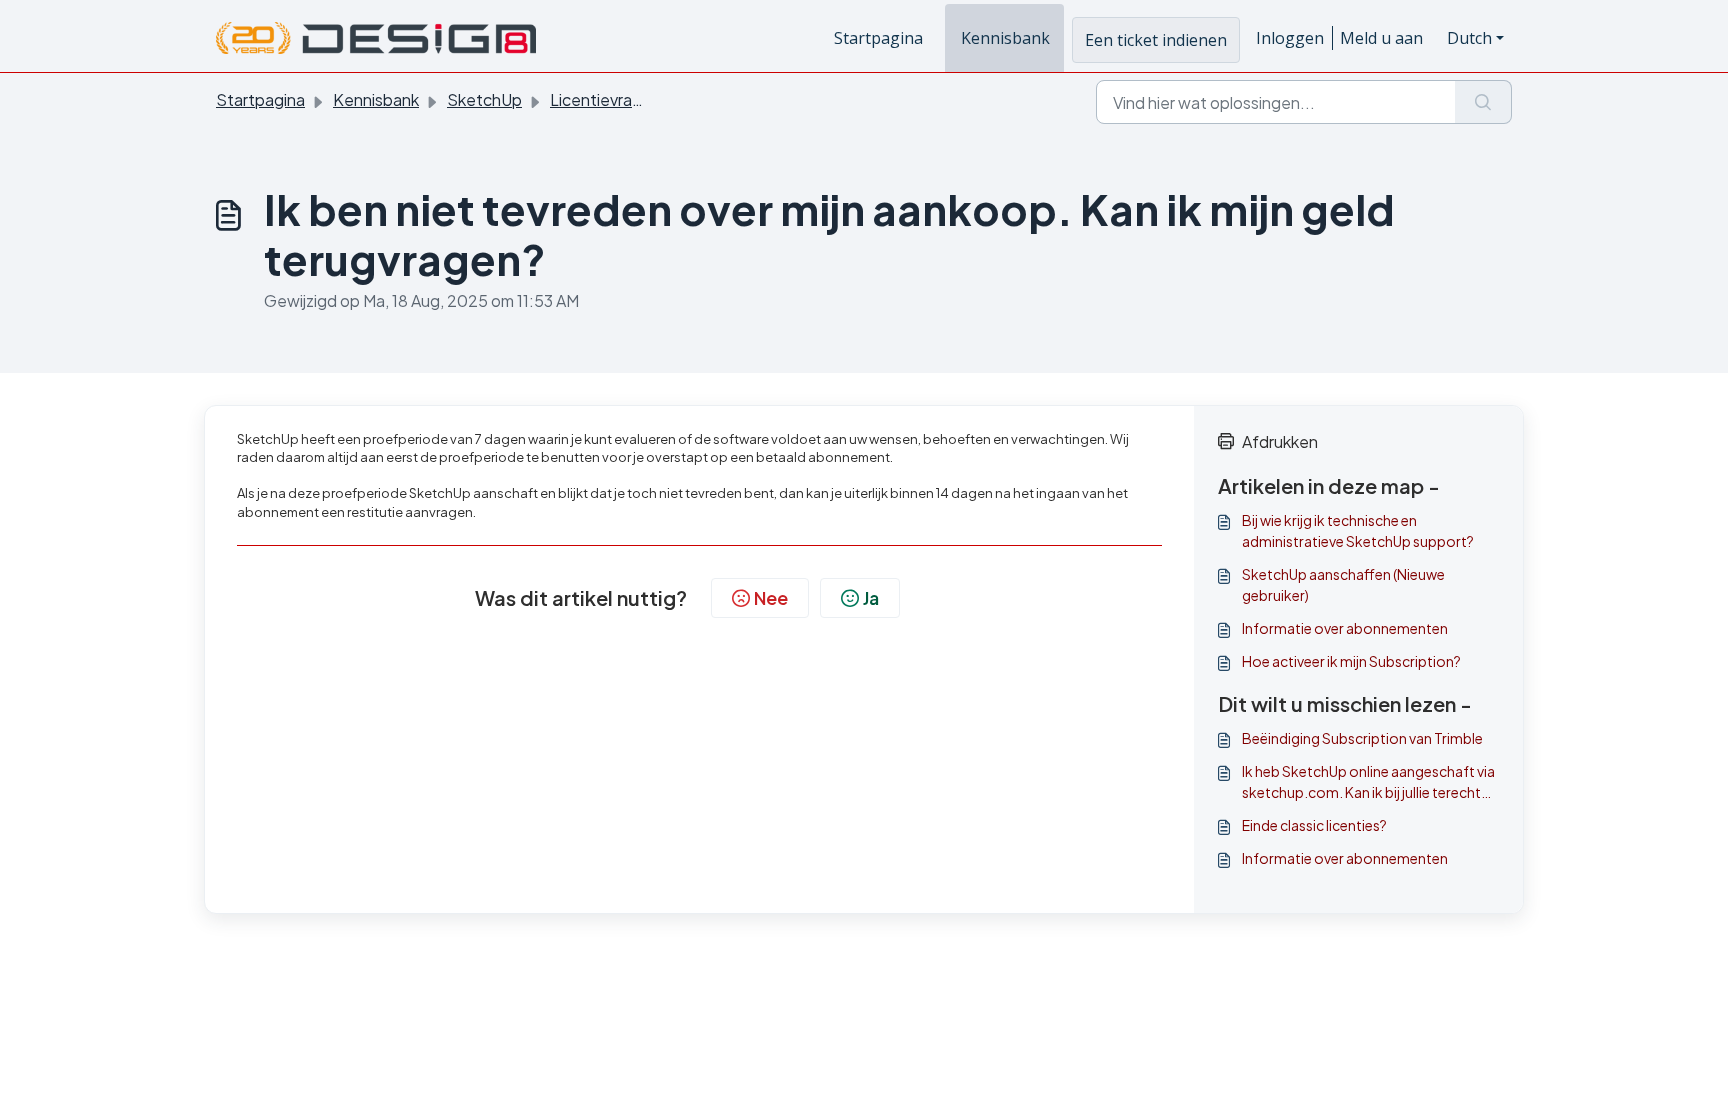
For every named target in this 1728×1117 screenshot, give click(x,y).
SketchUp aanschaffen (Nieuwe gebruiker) (1343, 584)
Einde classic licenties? (1314, 825)
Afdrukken (1280, 441)
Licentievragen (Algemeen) (649, 99)
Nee (771, 597)
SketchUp (484, 99)
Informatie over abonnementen (1345, 628)
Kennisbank (1005, 38)
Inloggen (1290, 38)
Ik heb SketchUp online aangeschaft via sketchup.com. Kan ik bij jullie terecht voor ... (1368, 782)
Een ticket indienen (1156, 40)
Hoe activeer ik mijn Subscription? (1351, 661)
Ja (871, 597)
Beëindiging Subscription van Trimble (1362, 738)
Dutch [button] (1469, 38)
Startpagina (878, 38)
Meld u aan (1381, 38)
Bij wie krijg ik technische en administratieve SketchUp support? (1358, 530)
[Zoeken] (1483, 102)
